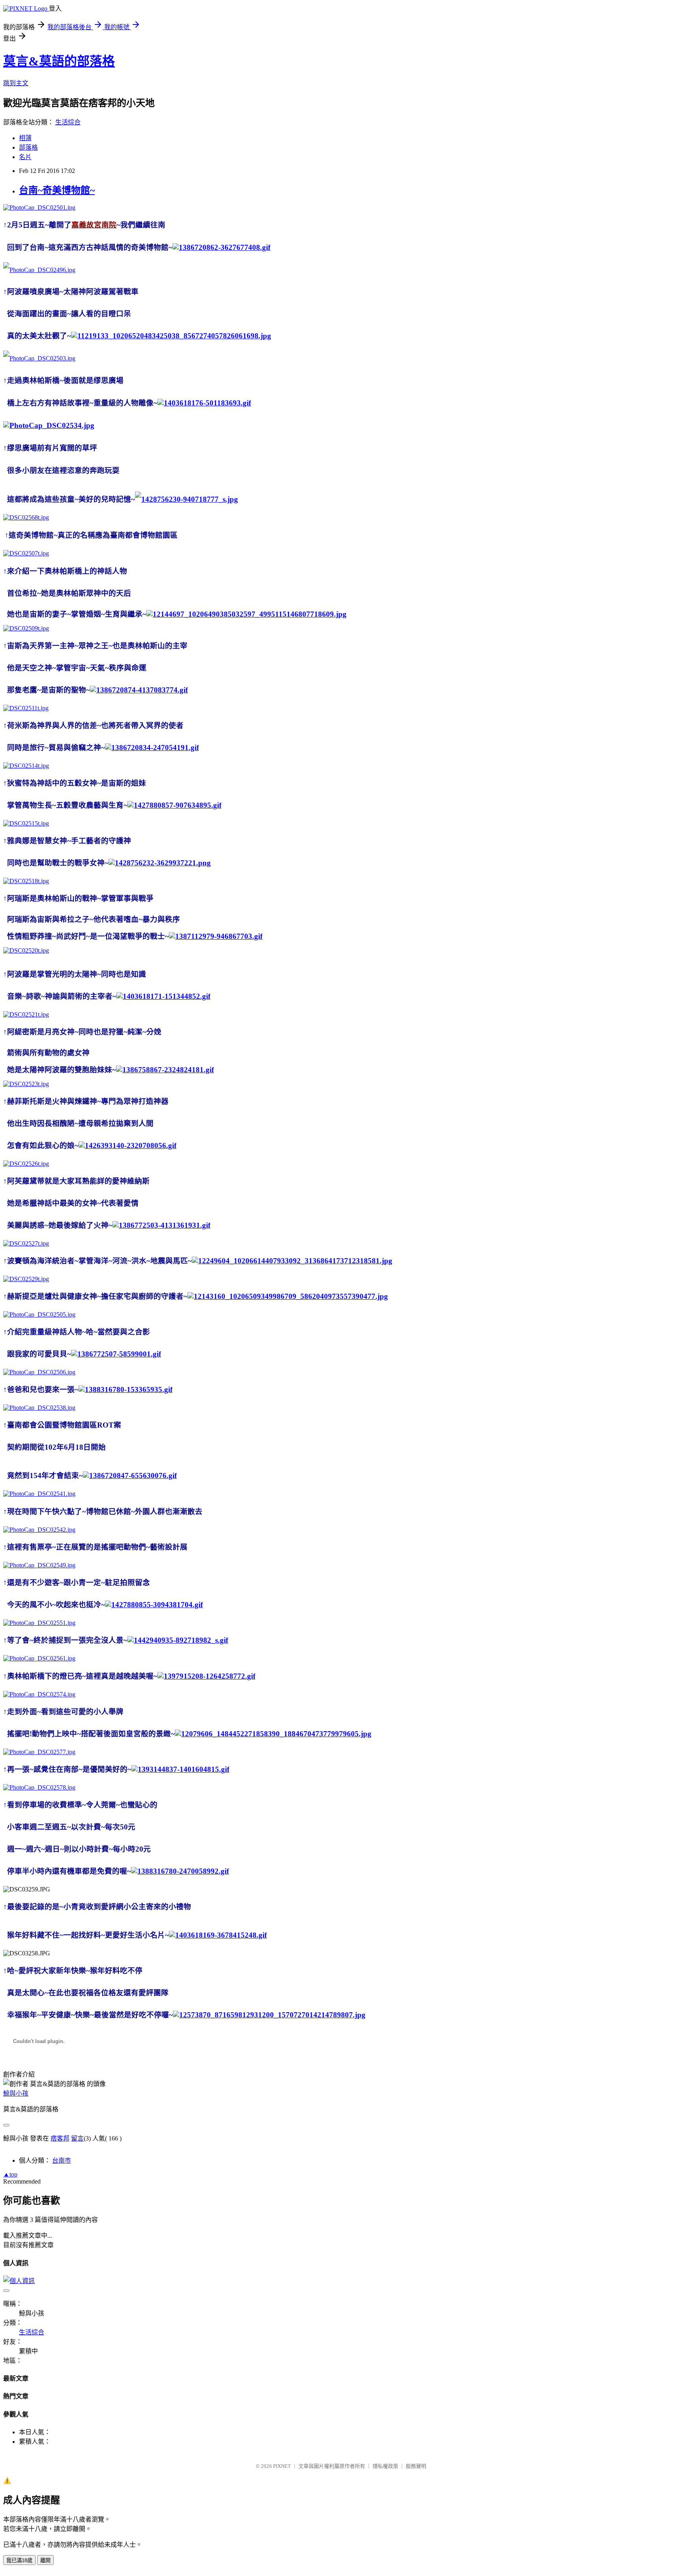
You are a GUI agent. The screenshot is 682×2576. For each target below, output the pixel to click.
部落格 (28, 147)
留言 (77, 2138)
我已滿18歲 (19, 2560)
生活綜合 (68, 122)
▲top (10, 2174)
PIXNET (282, 2466)
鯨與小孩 (16, 2093)
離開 (45, 2560)
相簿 (25, 138)
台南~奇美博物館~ (57, 190)
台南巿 (62, 2160)
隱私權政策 (385, 2466)
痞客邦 (60, 2138)
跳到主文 (16, 83)
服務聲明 (416, 2466)
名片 (25, 157)
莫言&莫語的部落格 (59, 61)
